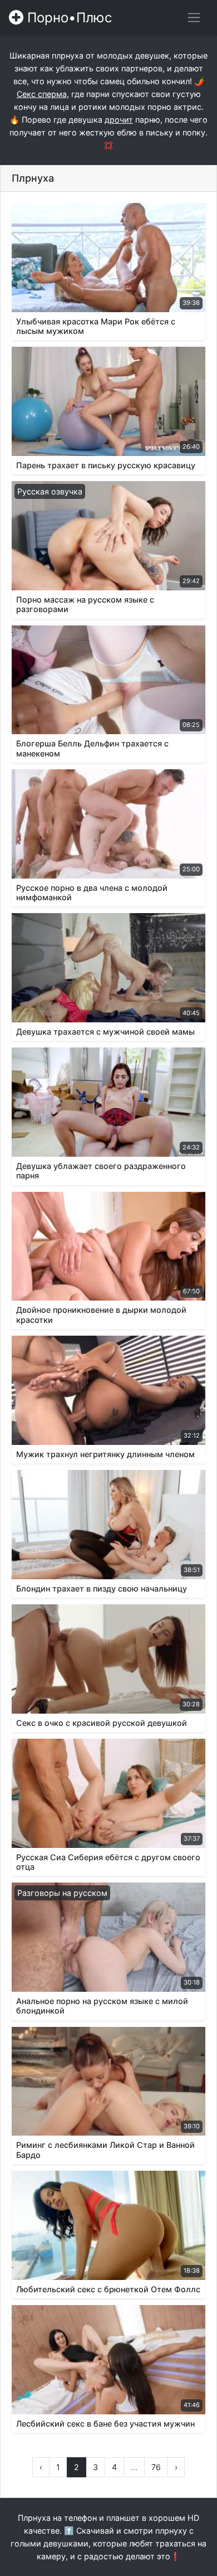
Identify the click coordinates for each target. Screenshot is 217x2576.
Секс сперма (42, 94)
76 (156, 2467)
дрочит (119, 120)
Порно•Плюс (68, 18)
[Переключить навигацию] (194, 18)
